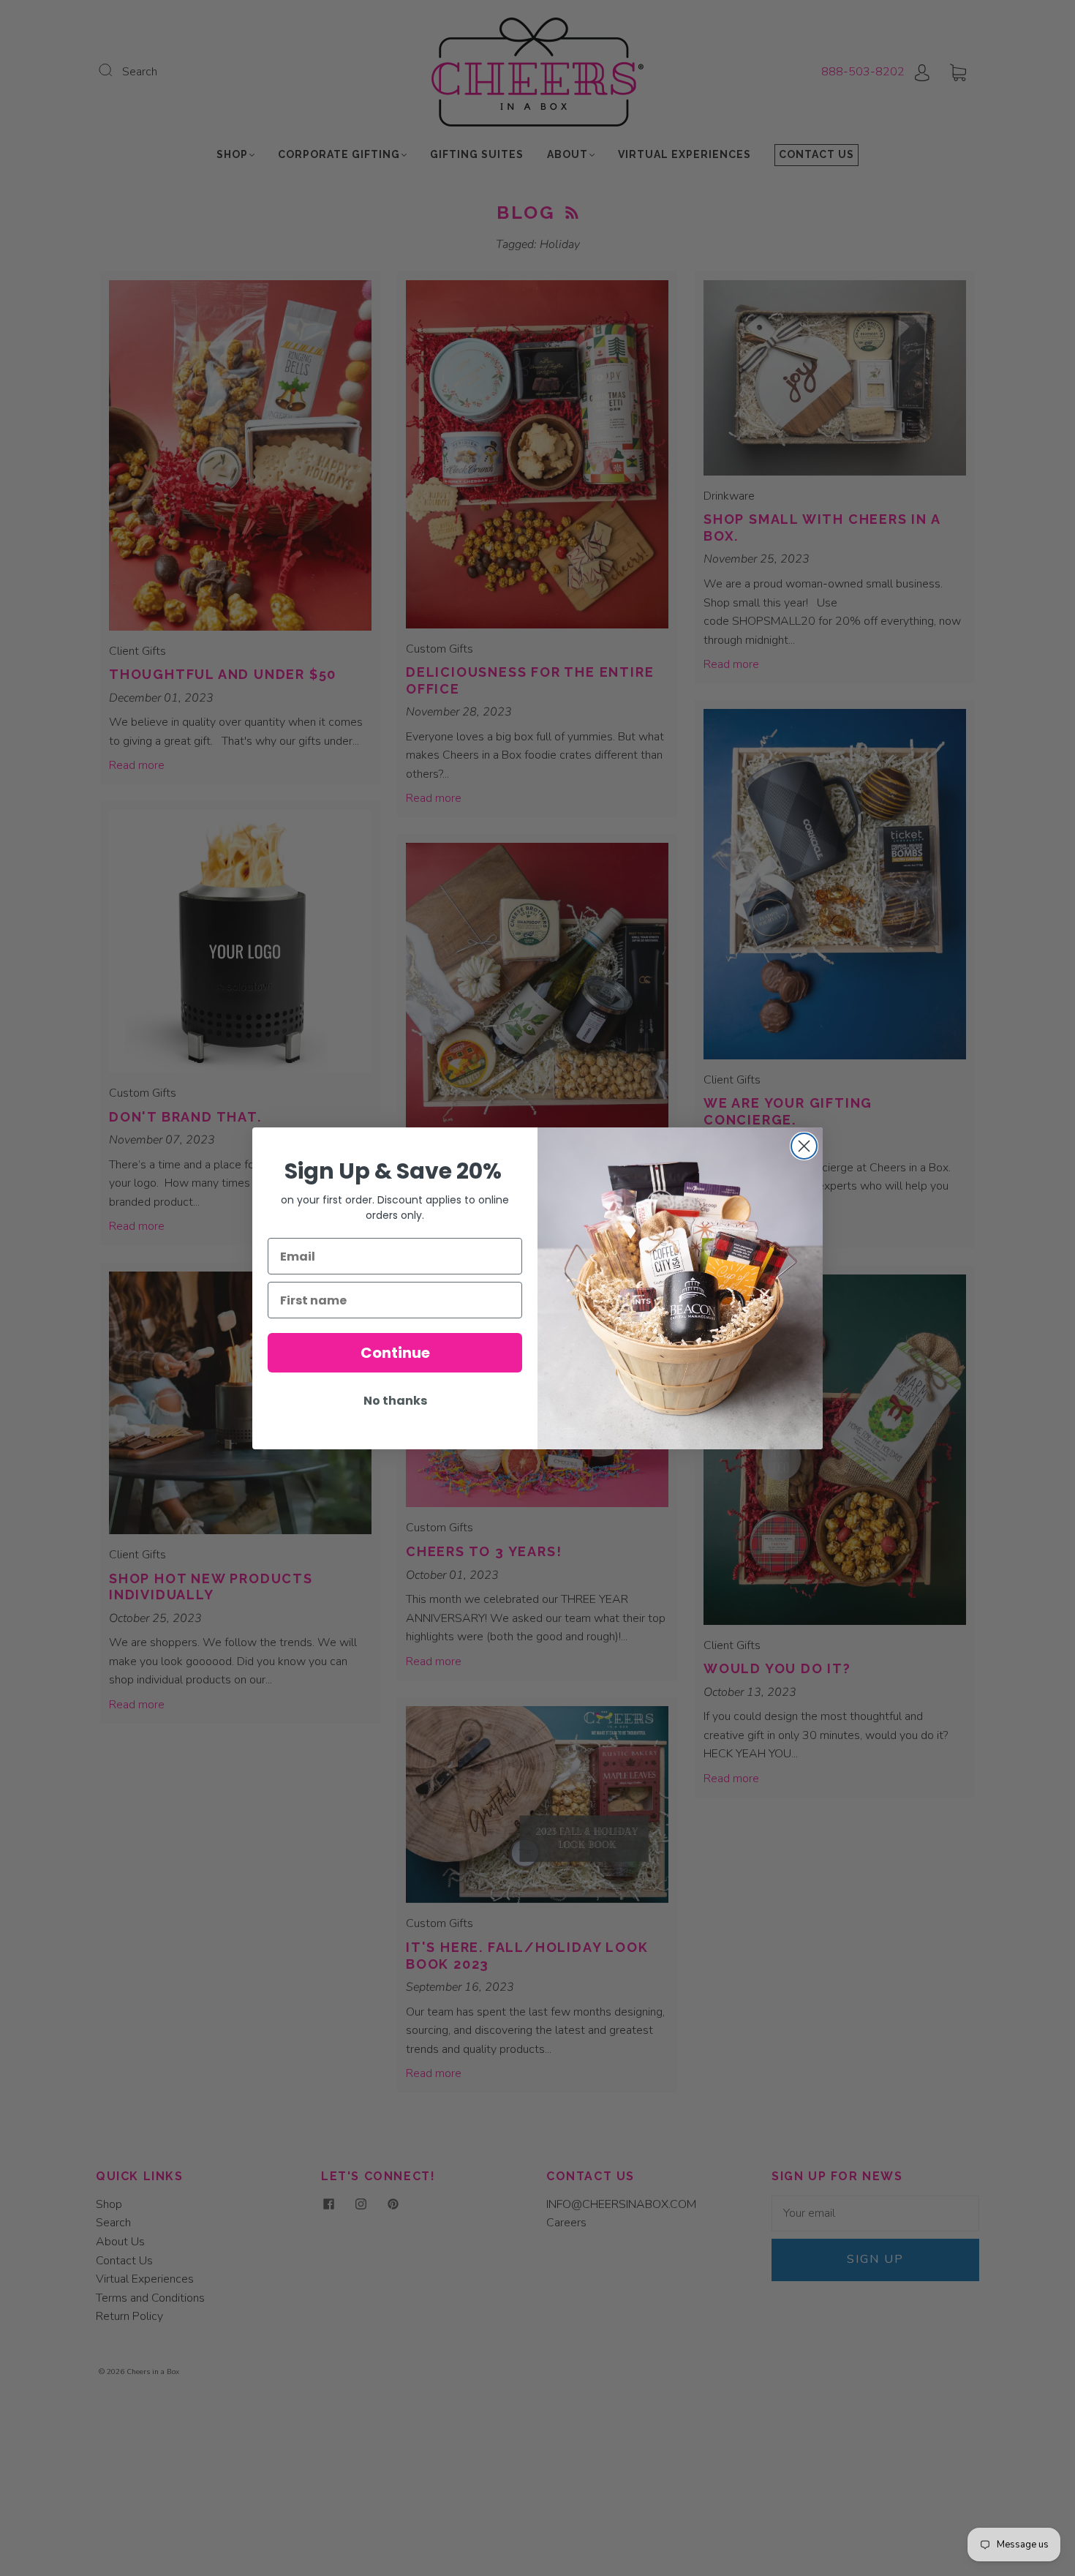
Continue (395, 1353)
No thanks (395, 1401)
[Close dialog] (804, 1146)
